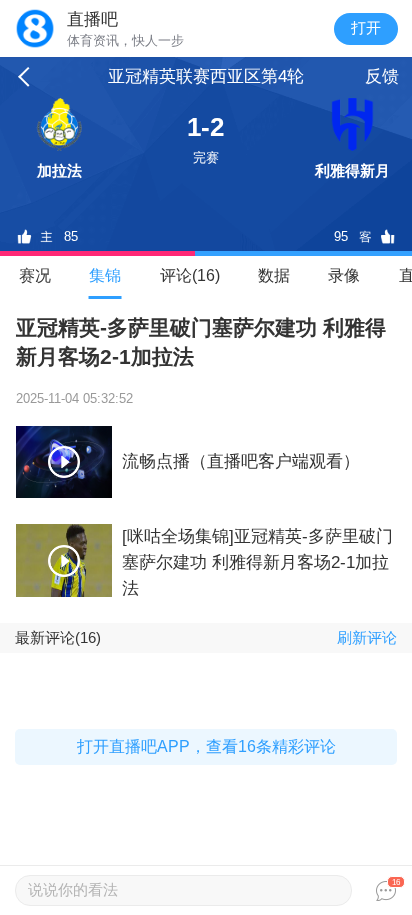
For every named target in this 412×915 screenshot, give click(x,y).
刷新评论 (367, 637)
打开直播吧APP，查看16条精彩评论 (206, 746)
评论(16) (190, 275)
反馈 (382, 76)
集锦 (105, 275)
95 (341, 236)
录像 (344, 275)
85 (71, 236)
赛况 (35, 275)
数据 (274, 275)
